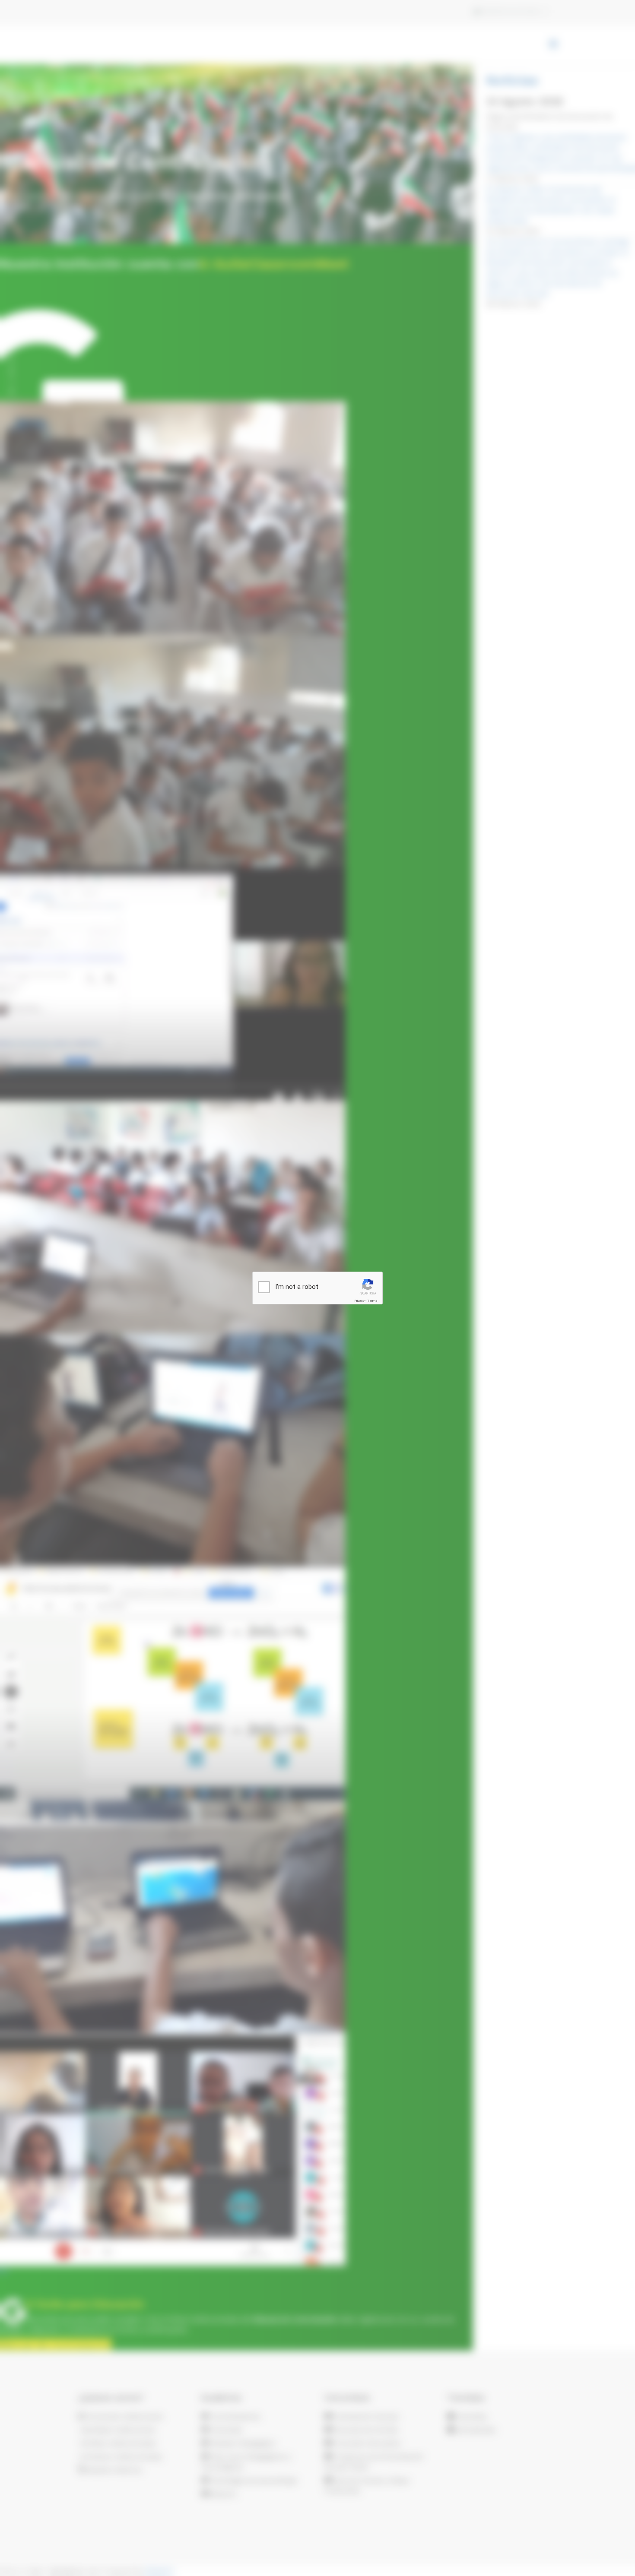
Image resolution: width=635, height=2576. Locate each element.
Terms (372, 1301)
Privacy (359, 1301)
